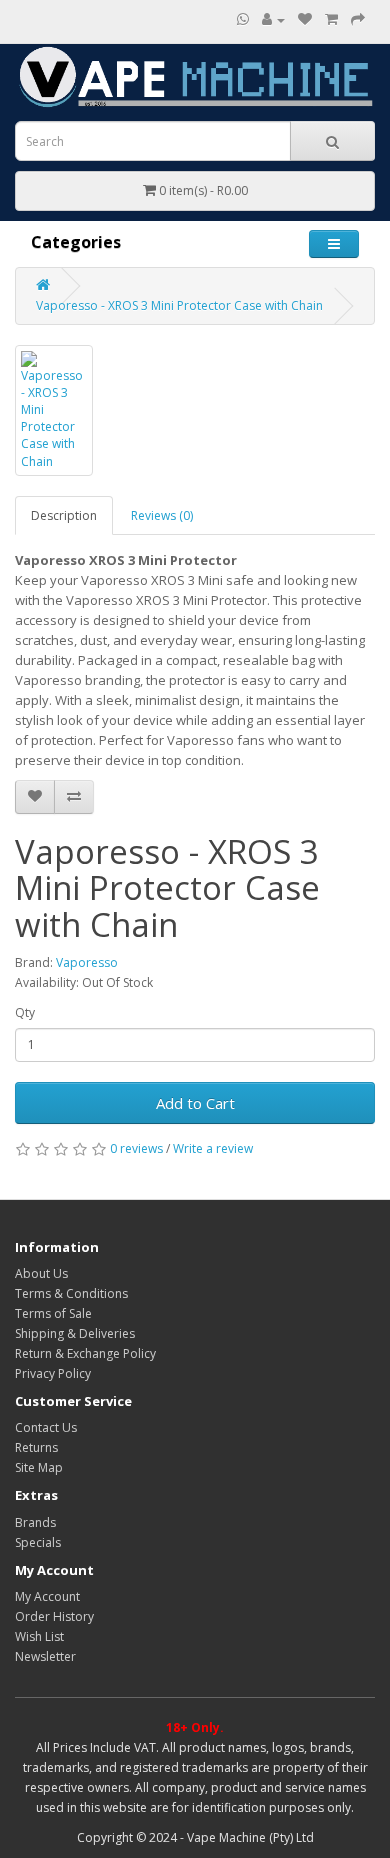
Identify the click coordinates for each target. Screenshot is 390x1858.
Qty (25, 1012)
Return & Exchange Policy (85, 1353)
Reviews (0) (162, 515)
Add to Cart (195, 1103)
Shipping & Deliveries (75, 1333)
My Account (47, 1596)
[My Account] (273, 19)
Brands (35, 1522)
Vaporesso (87, 962)
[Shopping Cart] (331, 19)
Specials (38, 1542)
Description (64, 515)
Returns (36, 1447)
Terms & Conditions (71, 1293)
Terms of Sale (53, 1313)
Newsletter (45, 1656)
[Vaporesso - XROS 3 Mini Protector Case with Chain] (54, 410)
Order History (54, 1616)
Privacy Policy (53, 1373)
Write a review (213, 1148)
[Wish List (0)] (305, 19)
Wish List (39, 1636)
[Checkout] (358, 19)
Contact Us (46, 1427)
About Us (41, 1273)
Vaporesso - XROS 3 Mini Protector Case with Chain (179, 305)
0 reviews (136, 1148)
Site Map (39, 1467)
